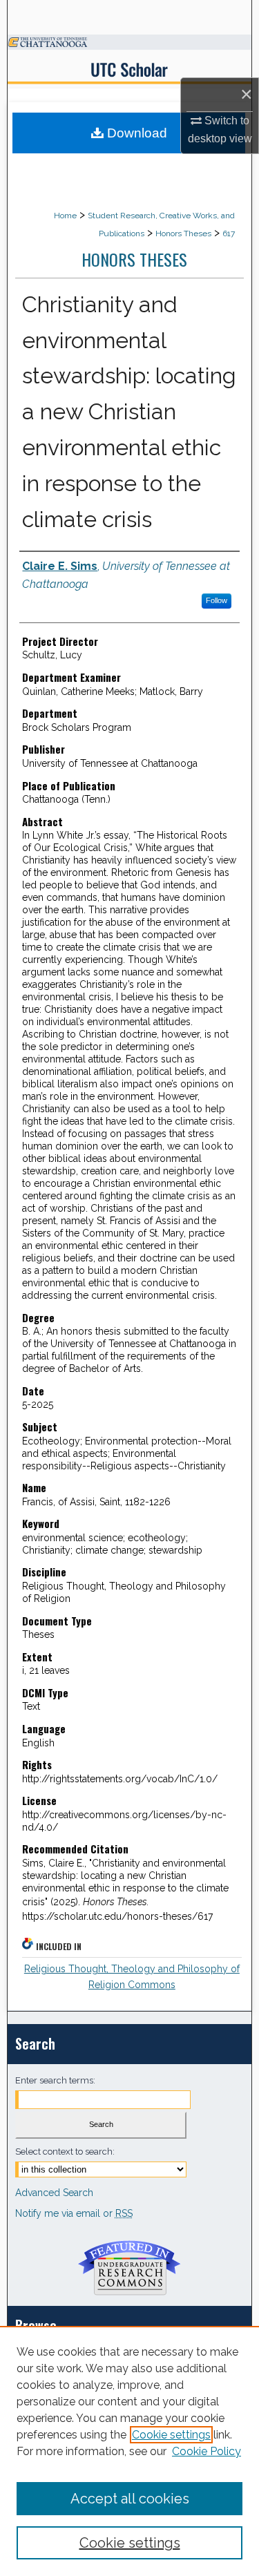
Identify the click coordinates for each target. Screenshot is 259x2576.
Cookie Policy (207, 2451)
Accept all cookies (130, 2499)
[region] (129, 2451)
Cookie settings (171, 2435)
